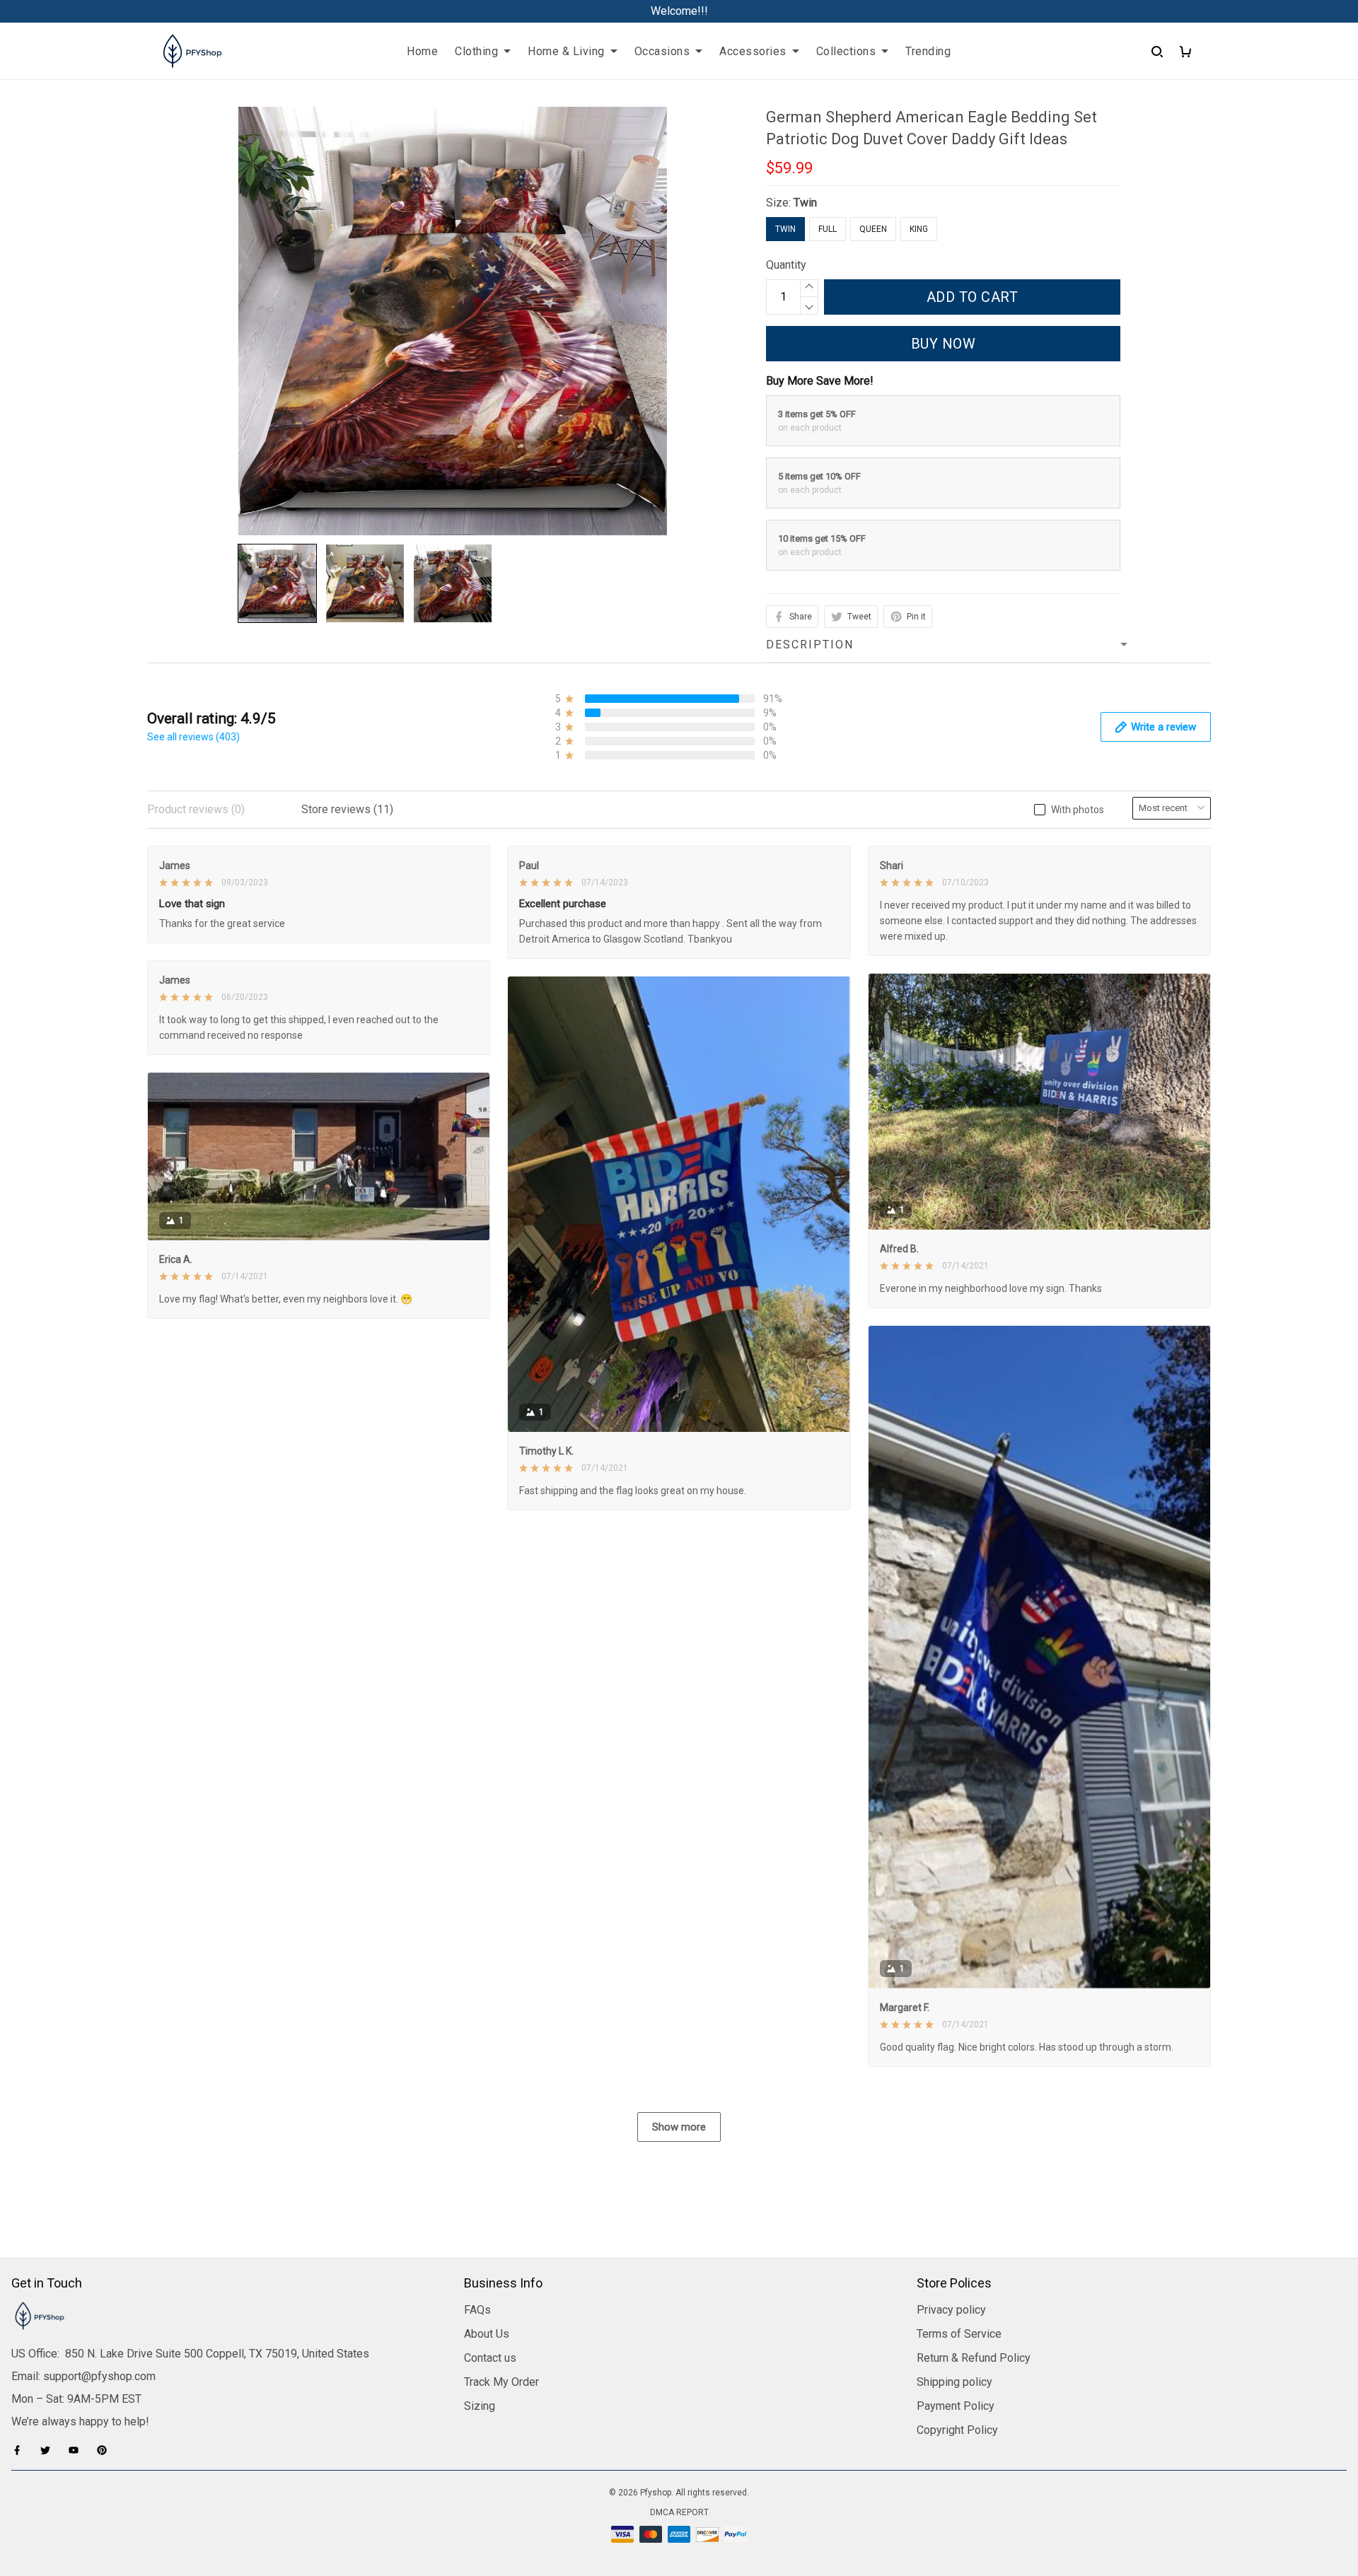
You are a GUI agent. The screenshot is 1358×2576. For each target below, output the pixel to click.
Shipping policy (954, 2382)
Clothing (476, 51)
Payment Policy (956, 2406)
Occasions (662, 51)
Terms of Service (959, 2334)
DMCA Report (679, 2512)
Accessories (753, 51)
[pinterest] (106, 2450)
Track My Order (501, 2382)
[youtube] (78, 2450)
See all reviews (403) (193, 737)
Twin (805, 203)
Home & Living (566, 51)
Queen (873, 229)
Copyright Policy (957, 2430)
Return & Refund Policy (974, 2358)
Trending (928, 51)
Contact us (490, 2358)
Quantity (786, 265)
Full (828, 229)
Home (422, 51)
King (919, 229)
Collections (846, 51)
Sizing (480, 2406)
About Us (487, 2334)
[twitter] (50, 2450)
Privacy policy (951, 2310)
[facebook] (21, 2450)
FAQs (477, 2310)
